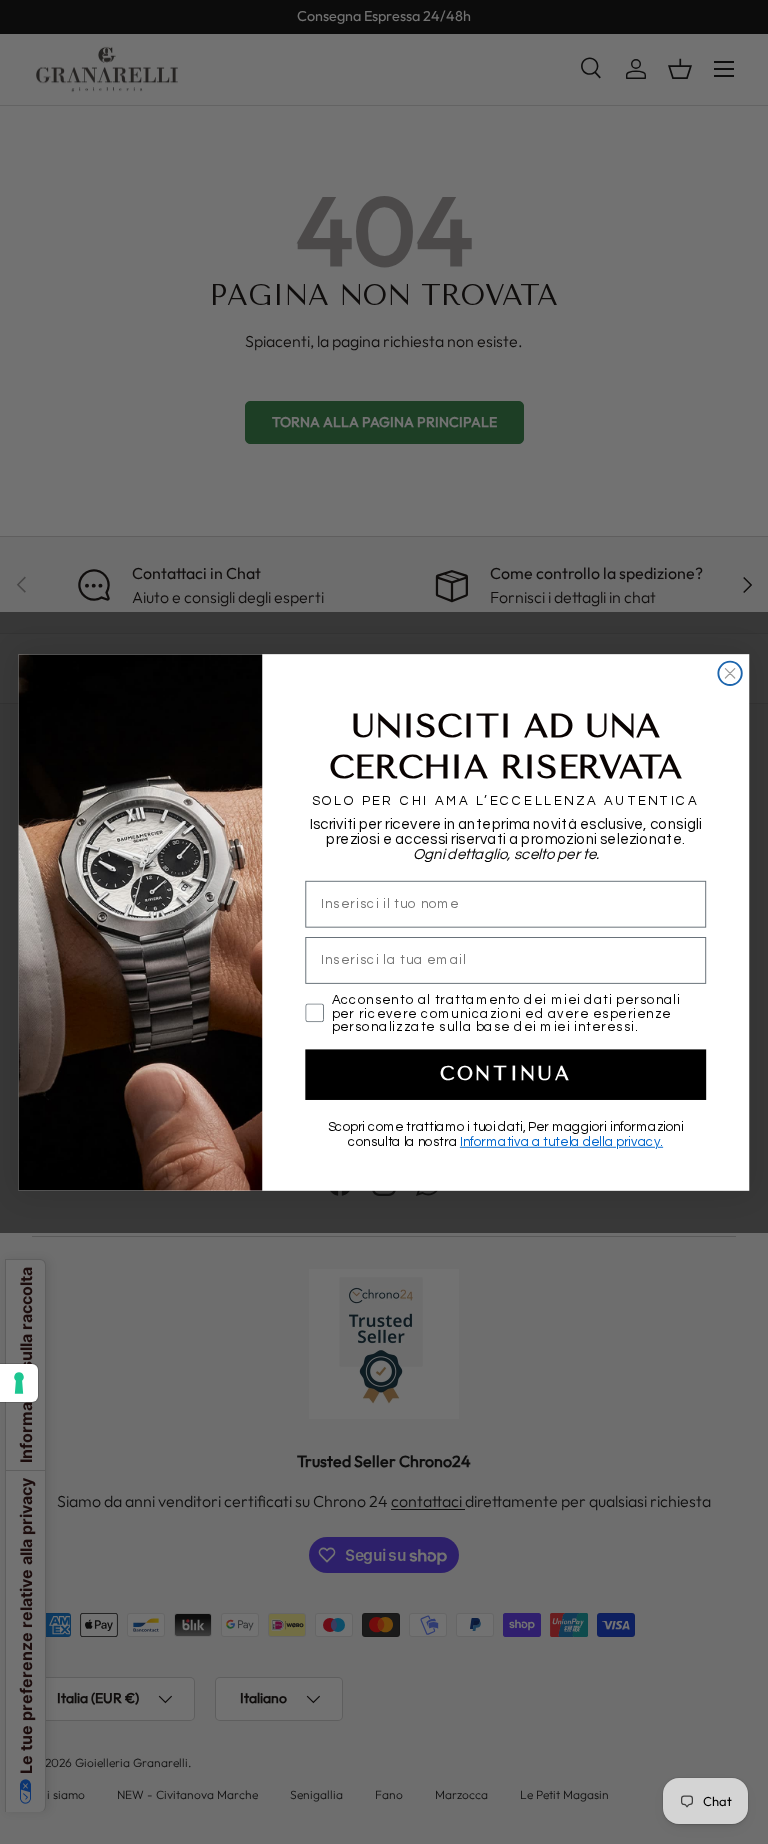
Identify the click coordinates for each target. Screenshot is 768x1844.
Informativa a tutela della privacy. (561, 1141)
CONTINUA (506, 1074)
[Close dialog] (729, 672)
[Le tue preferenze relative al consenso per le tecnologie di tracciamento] (19, 1383)
